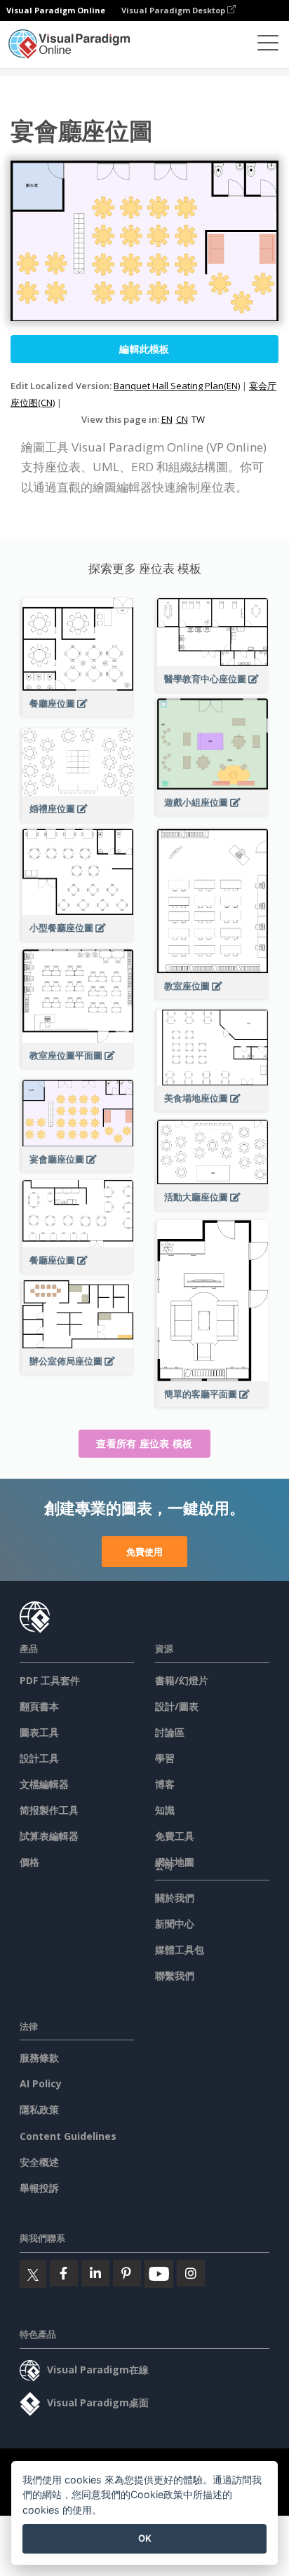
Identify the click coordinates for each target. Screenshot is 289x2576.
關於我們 (175, 1898)
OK (145, 2538)
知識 (165, 1810)
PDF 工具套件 (50, 1680)
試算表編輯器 (49, 1836)
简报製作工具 (49, 1810)
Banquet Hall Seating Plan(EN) (177, 386)
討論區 (170, 1732)
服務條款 (39, 2058)
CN (182, 419)
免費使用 (144, 1552)
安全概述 (39, 2162)
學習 (165, 1758)
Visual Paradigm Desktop (174, 10)
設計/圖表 (177, 1706)
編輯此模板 (144, 349)
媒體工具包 (180, 1950)
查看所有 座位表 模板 (144, 1443)
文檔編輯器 (44, 1784)
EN (167, 419)
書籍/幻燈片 (182, 1680)
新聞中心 (175, 1924)
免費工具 (175, 1836)
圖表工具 (39, 1732)
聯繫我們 (175, 1975)
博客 (165, 1784)
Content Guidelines (68, 2136)
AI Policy (41, 2083)
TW (198, 419)
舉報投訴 (39, 2188)
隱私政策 (39, 2109)
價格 (29, 1862)
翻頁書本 (39, 1706)
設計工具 (39, 1758)
